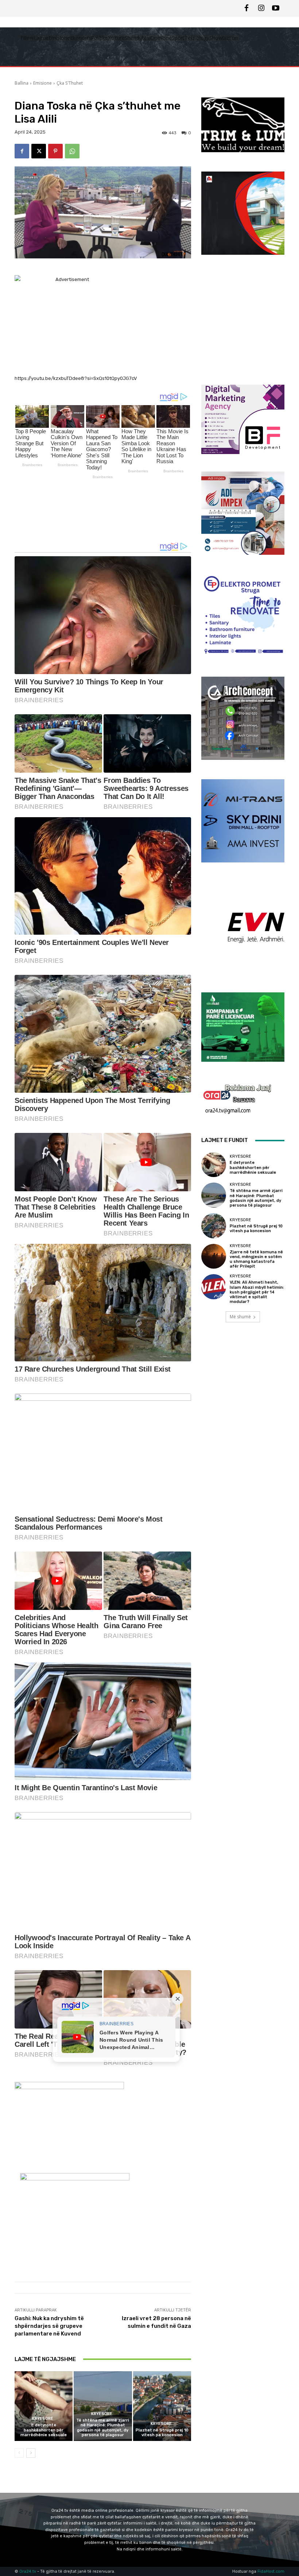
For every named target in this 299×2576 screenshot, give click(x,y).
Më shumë (240, 1317)
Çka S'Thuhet (70, 83)
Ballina (22, 83)
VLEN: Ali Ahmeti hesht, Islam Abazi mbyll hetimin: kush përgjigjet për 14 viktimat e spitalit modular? (257, 1292)
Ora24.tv (28, 2571)
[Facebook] (246, 8)
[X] (39, 151)
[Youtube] (276, 8)
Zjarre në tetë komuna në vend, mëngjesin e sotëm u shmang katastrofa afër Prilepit (256, 1259)
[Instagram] (261, 8)
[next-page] (31, 2453)
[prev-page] (19, 2453)
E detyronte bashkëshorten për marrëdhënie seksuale (44, 2430)
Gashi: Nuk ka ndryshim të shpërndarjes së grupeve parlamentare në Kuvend (49, 2326)
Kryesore (43, 2419)
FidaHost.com (271, 2571)
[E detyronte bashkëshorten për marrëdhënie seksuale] (44, 2406)
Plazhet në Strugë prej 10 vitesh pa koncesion (162, 2433)
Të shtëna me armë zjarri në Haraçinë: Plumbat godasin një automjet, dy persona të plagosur (103, 2428)
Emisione (42, 83)
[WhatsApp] (72, 151)
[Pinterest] (55, 151)
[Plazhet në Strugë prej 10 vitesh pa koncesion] (162, 2406)
